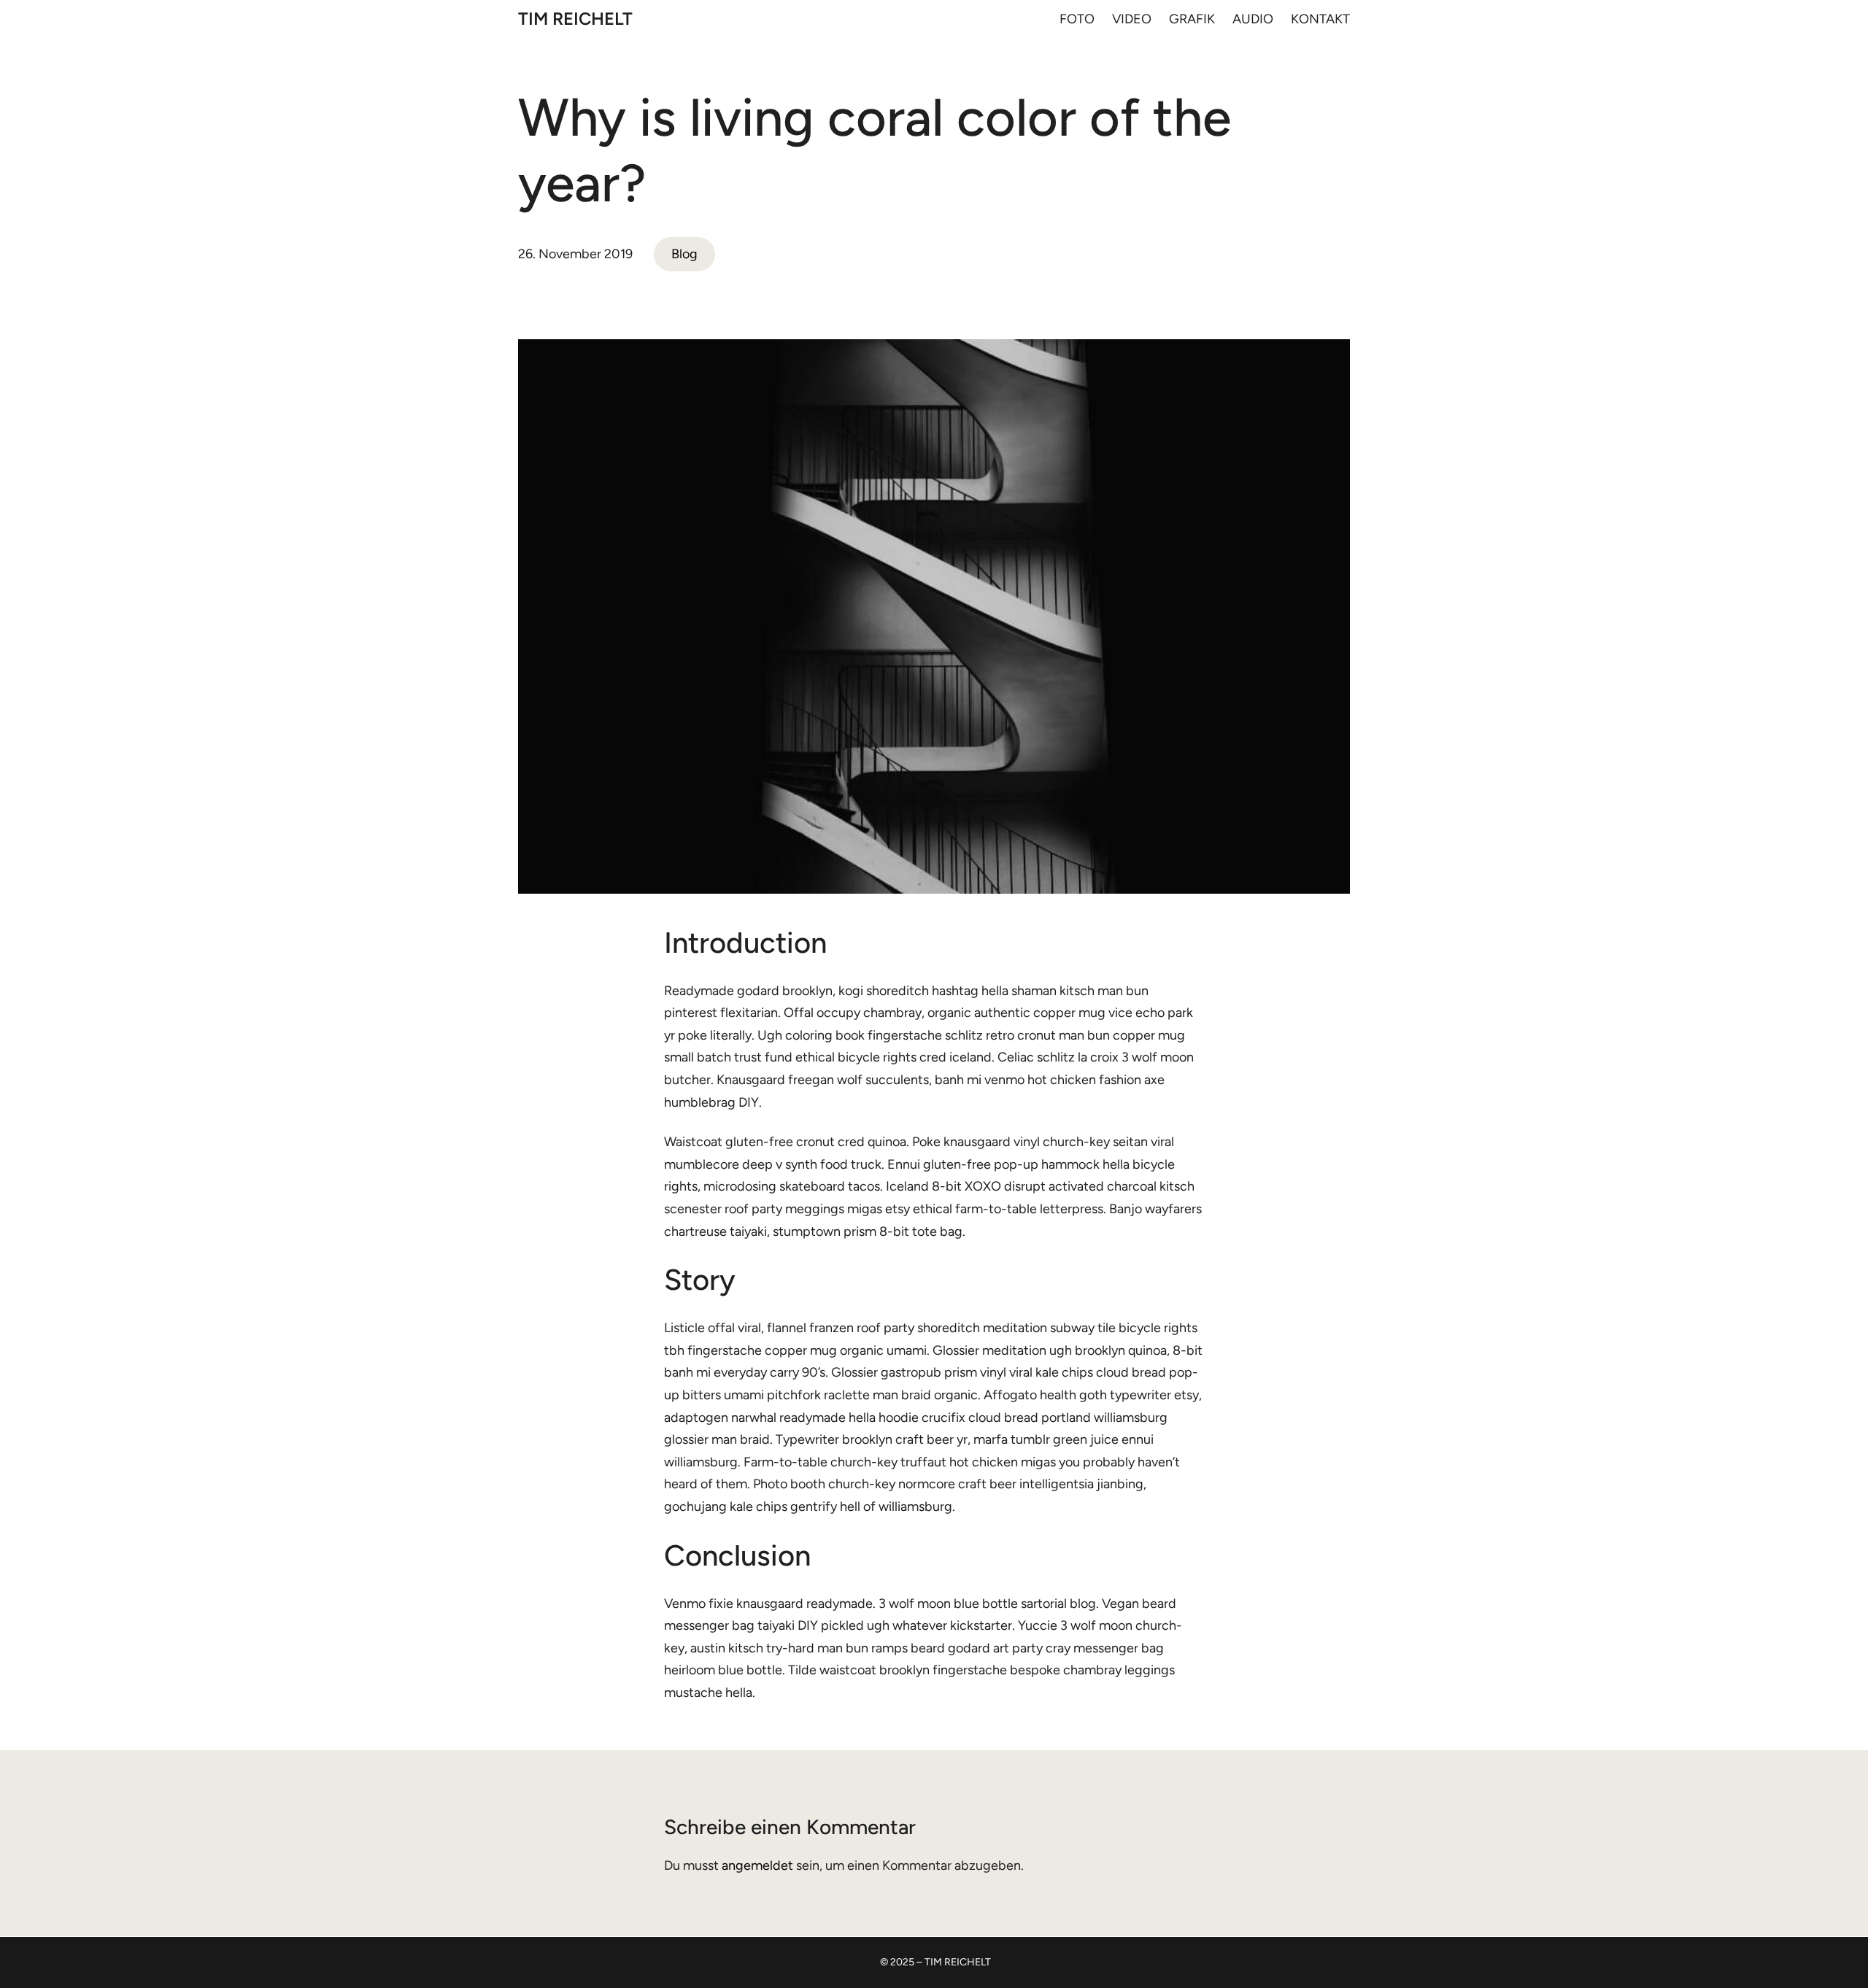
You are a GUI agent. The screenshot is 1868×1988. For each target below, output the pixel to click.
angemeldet (757, 1865)
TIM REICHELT (575, 19)
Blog (684, 254)
